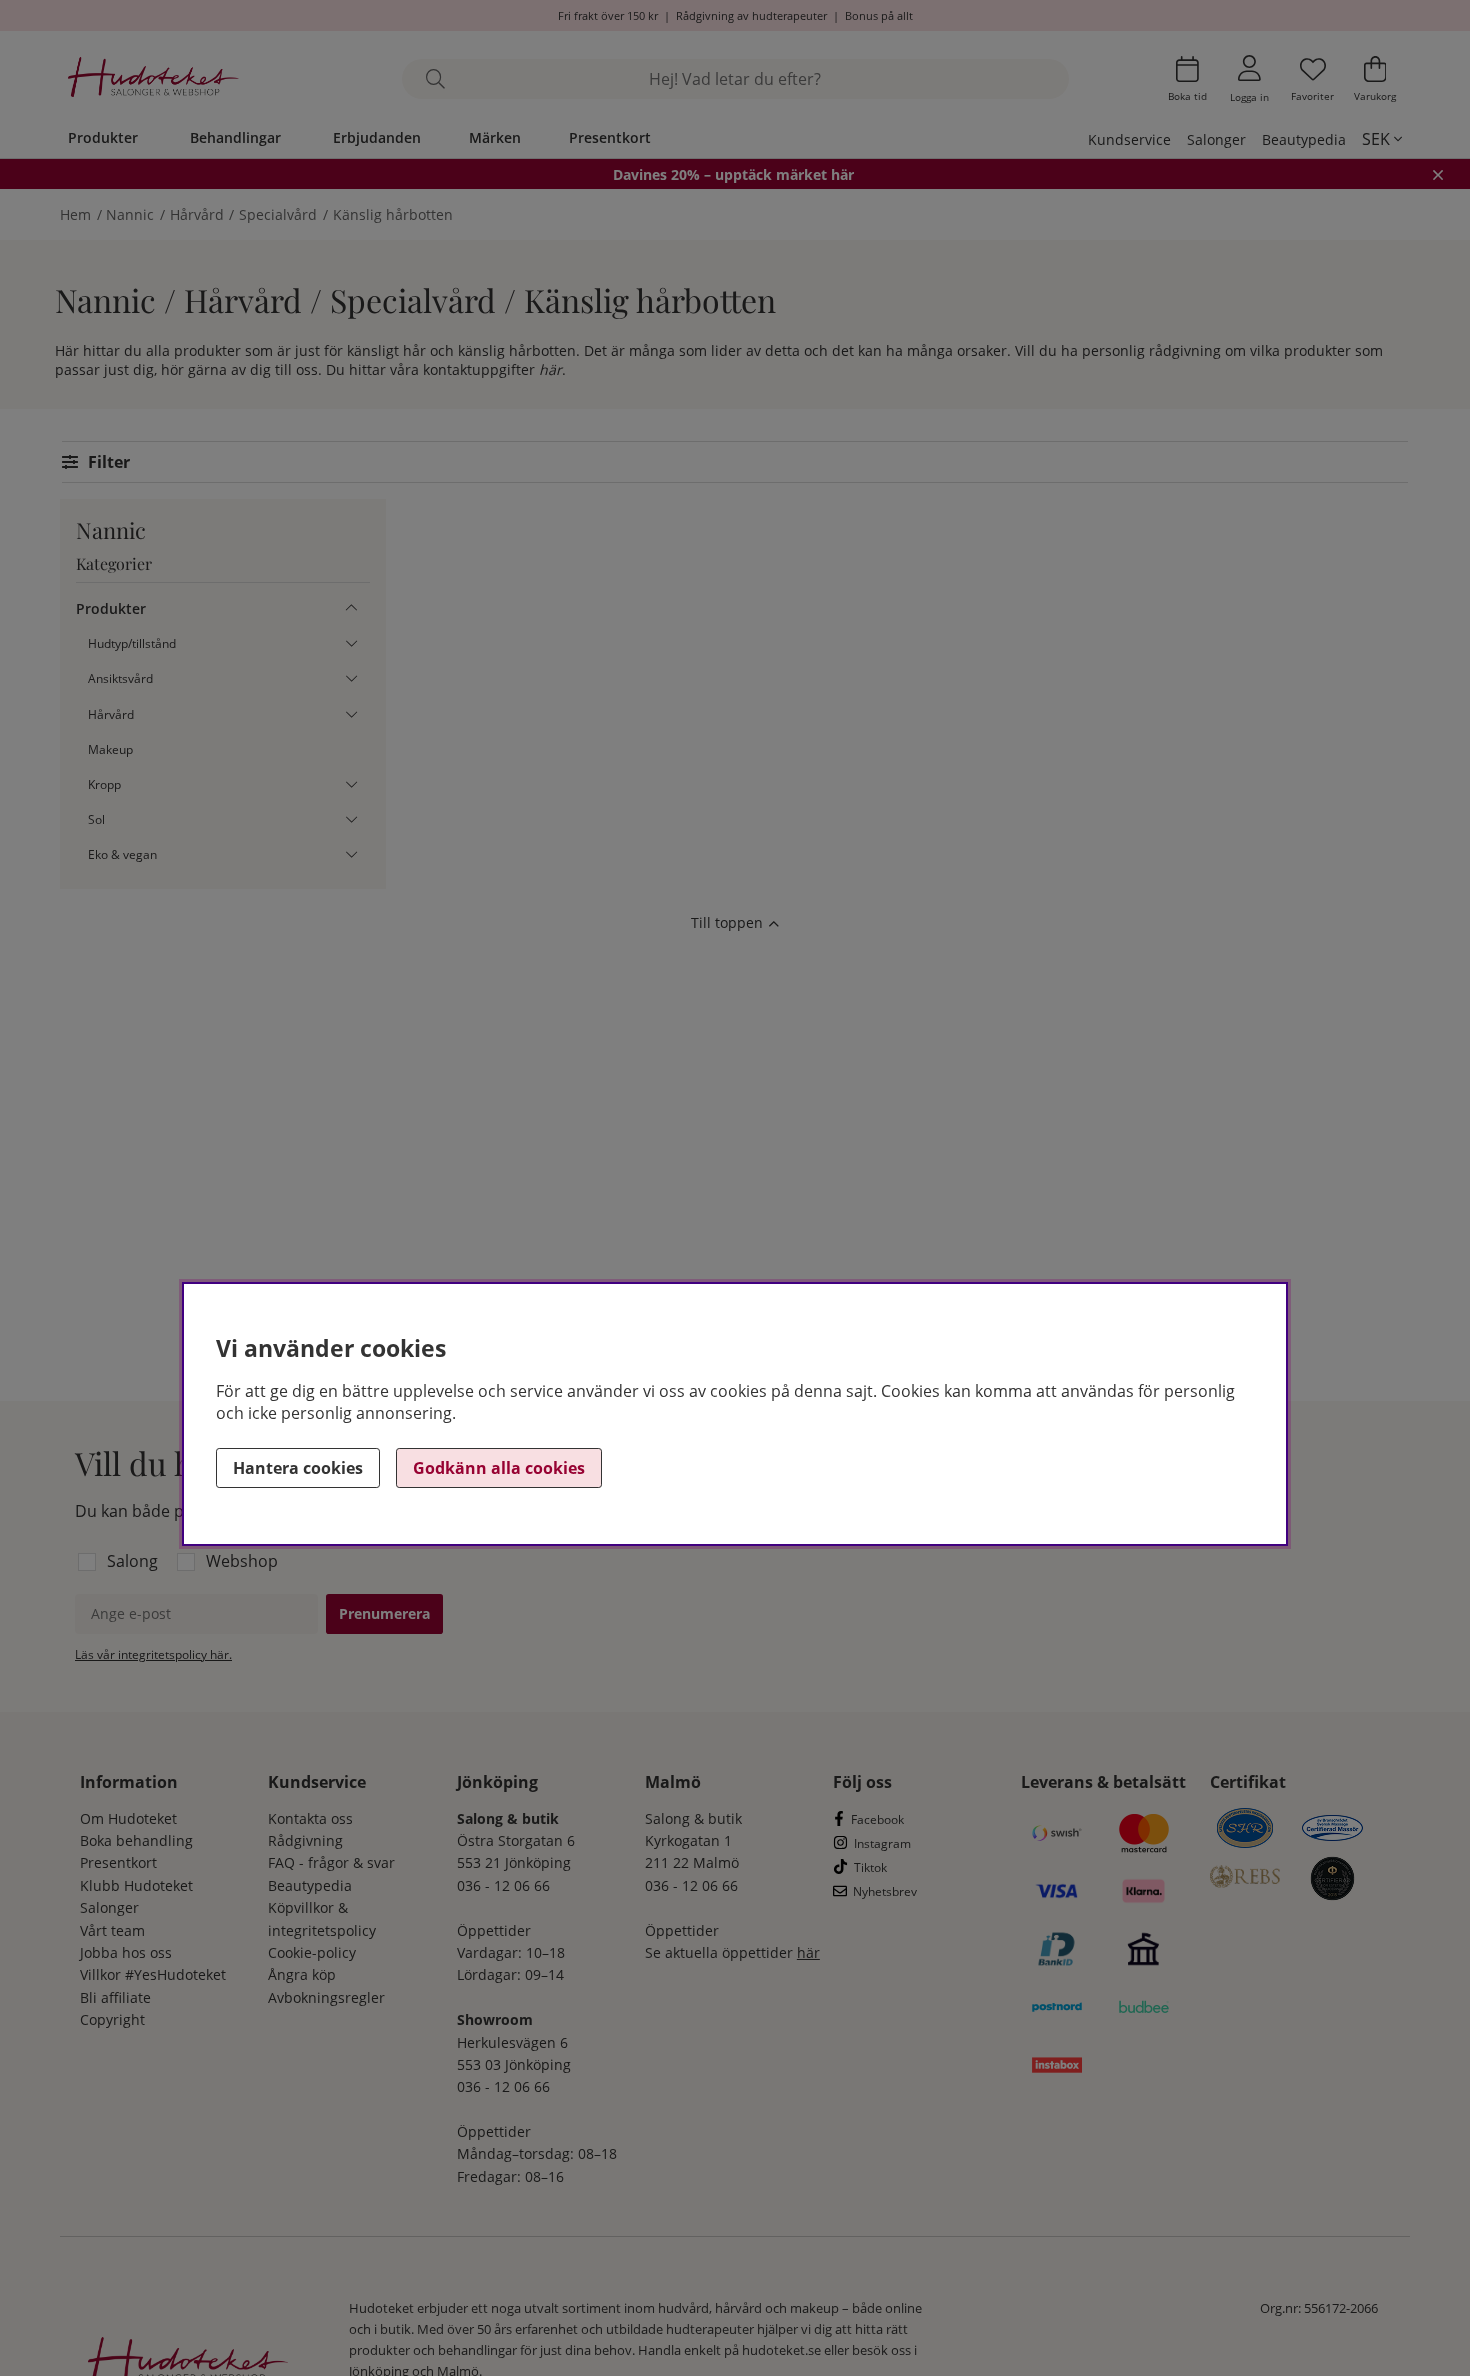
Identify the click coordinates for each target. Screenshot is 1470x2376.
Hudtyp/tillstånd (132, 643)
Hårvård (197, 214)
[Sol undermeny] (351, 819)
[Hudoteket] (153, 79)
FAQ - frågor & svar (331, 1862)
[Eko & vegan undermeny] (351, 854)
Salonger (1216, 139)
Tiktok (870, 1867)
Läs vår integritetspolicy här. (153, 1654)
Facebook (877, 1819)
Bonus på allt (879, 15)
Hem (75, 214)
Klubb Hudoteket (136, 1885)
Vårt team (112, 1930)
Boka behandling (136, 1840)
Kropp (104, 784)
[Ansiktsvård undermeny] (351, 678)
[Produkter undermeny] (351, 608)
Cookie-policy (312, 1952)
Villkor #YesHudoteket (153, 1974)
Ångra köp (302, 1974)
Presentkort (610, 137)
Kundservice (1129, 139)
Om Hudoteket (128, 1818)
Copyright (112, 2019)
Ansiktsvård (120, 678)
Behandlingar (235, 137)
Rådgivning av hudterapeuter (751, 15)
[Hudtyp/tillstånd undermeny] (351, 643)
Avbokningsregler (326, 1997)
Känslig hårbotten (393, 214)
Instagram (882, 1843)
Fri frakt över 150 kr (608, 15)
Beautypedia (1304, 139)
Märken (495, 137)
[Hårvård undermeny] (351, 714)
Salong (132, 1561)
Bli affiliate (115, 1997)
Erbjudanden (377, 137)
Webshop (242, 1561)
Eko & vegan (122, 854)
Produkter (103, 137)
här (550, 369)
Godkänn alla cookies (499, 1468)
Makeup (110, 749)
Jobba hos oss (126, 1952)
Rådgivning (305, 1840)
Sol (96, 819)
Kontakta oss (310, 1818)
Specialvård (278, 214)
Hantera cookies (298, 1468)
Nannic (130, 214)
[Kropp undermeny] (351, 784)
